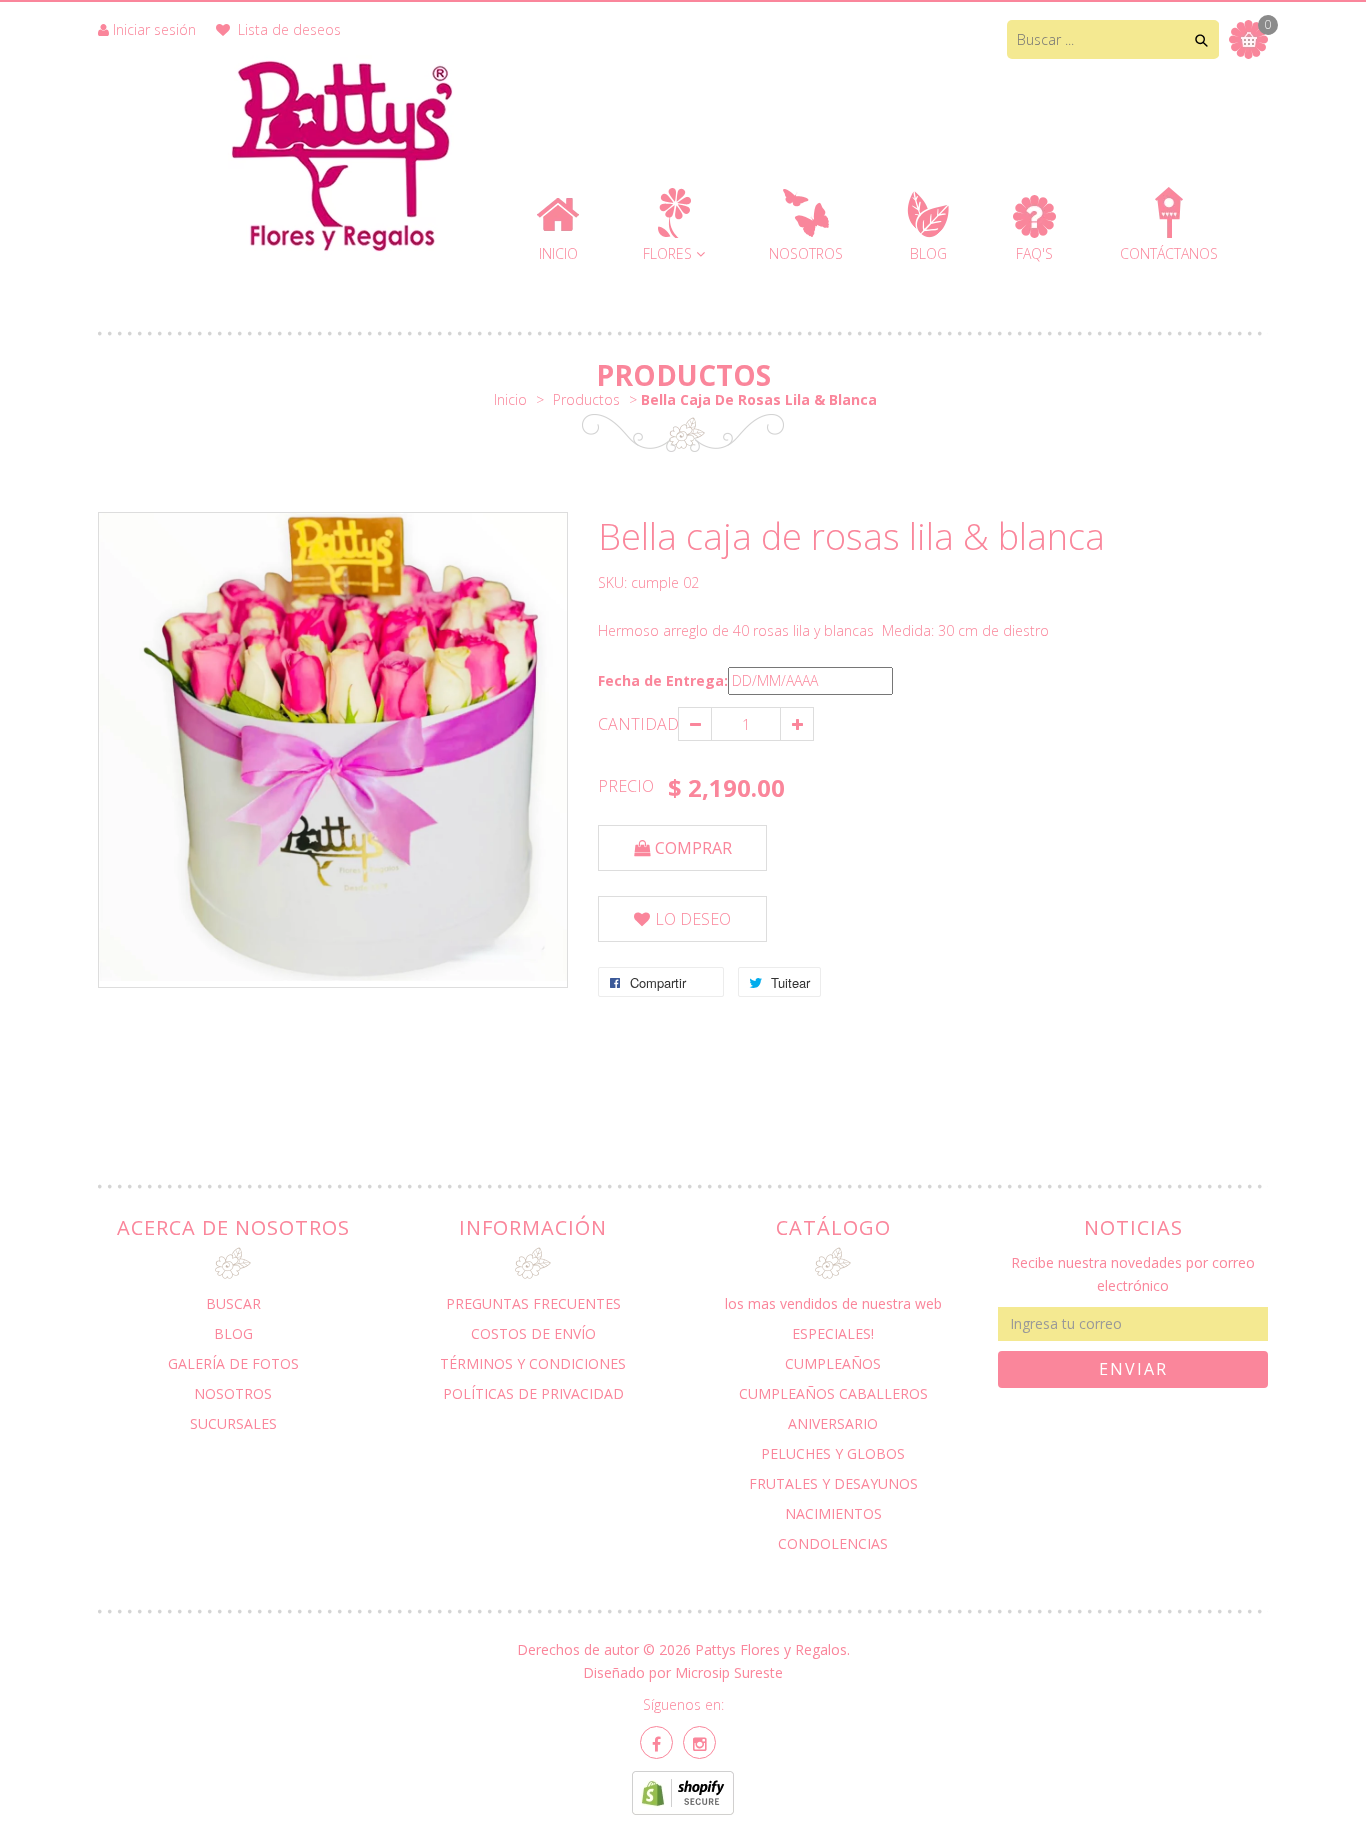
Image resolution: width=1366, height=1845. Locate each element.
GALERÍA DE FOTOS (233, 1363)
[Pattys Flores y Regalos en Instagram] (699, 1742)
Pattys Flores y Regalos (771, 1649)
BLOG (233, 1333)
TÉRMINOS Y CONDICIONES (533, 1363)
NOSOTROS (233, 1393)
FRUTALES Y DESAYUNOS (833, 1483)
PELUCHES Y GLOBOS (833, 1453)
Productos (683, 375)
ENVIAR (1133, 1369)
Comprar (693, 848)
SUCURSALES (233, 1423)
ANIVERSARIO (833, 1423)
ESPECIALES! (833, 1333)
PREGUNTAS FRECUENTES (533, 1303)
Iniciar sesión (154, 29)
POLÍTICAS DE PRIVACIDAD (533, 1393)
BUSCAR (233, 1303)
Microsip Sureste (729, 1672)
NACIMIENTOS (833, 1513)
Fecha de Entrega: (663, 680)
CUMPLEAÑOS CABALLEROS (833, 1393)
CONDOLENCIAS (833, 1543)
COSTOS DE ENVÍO (533, 1333)
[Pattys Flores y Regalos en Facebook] (656, 1742)
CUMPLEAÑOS (833, 1363)
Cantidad (638, 724)
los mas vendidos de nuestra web (833, 1303)
